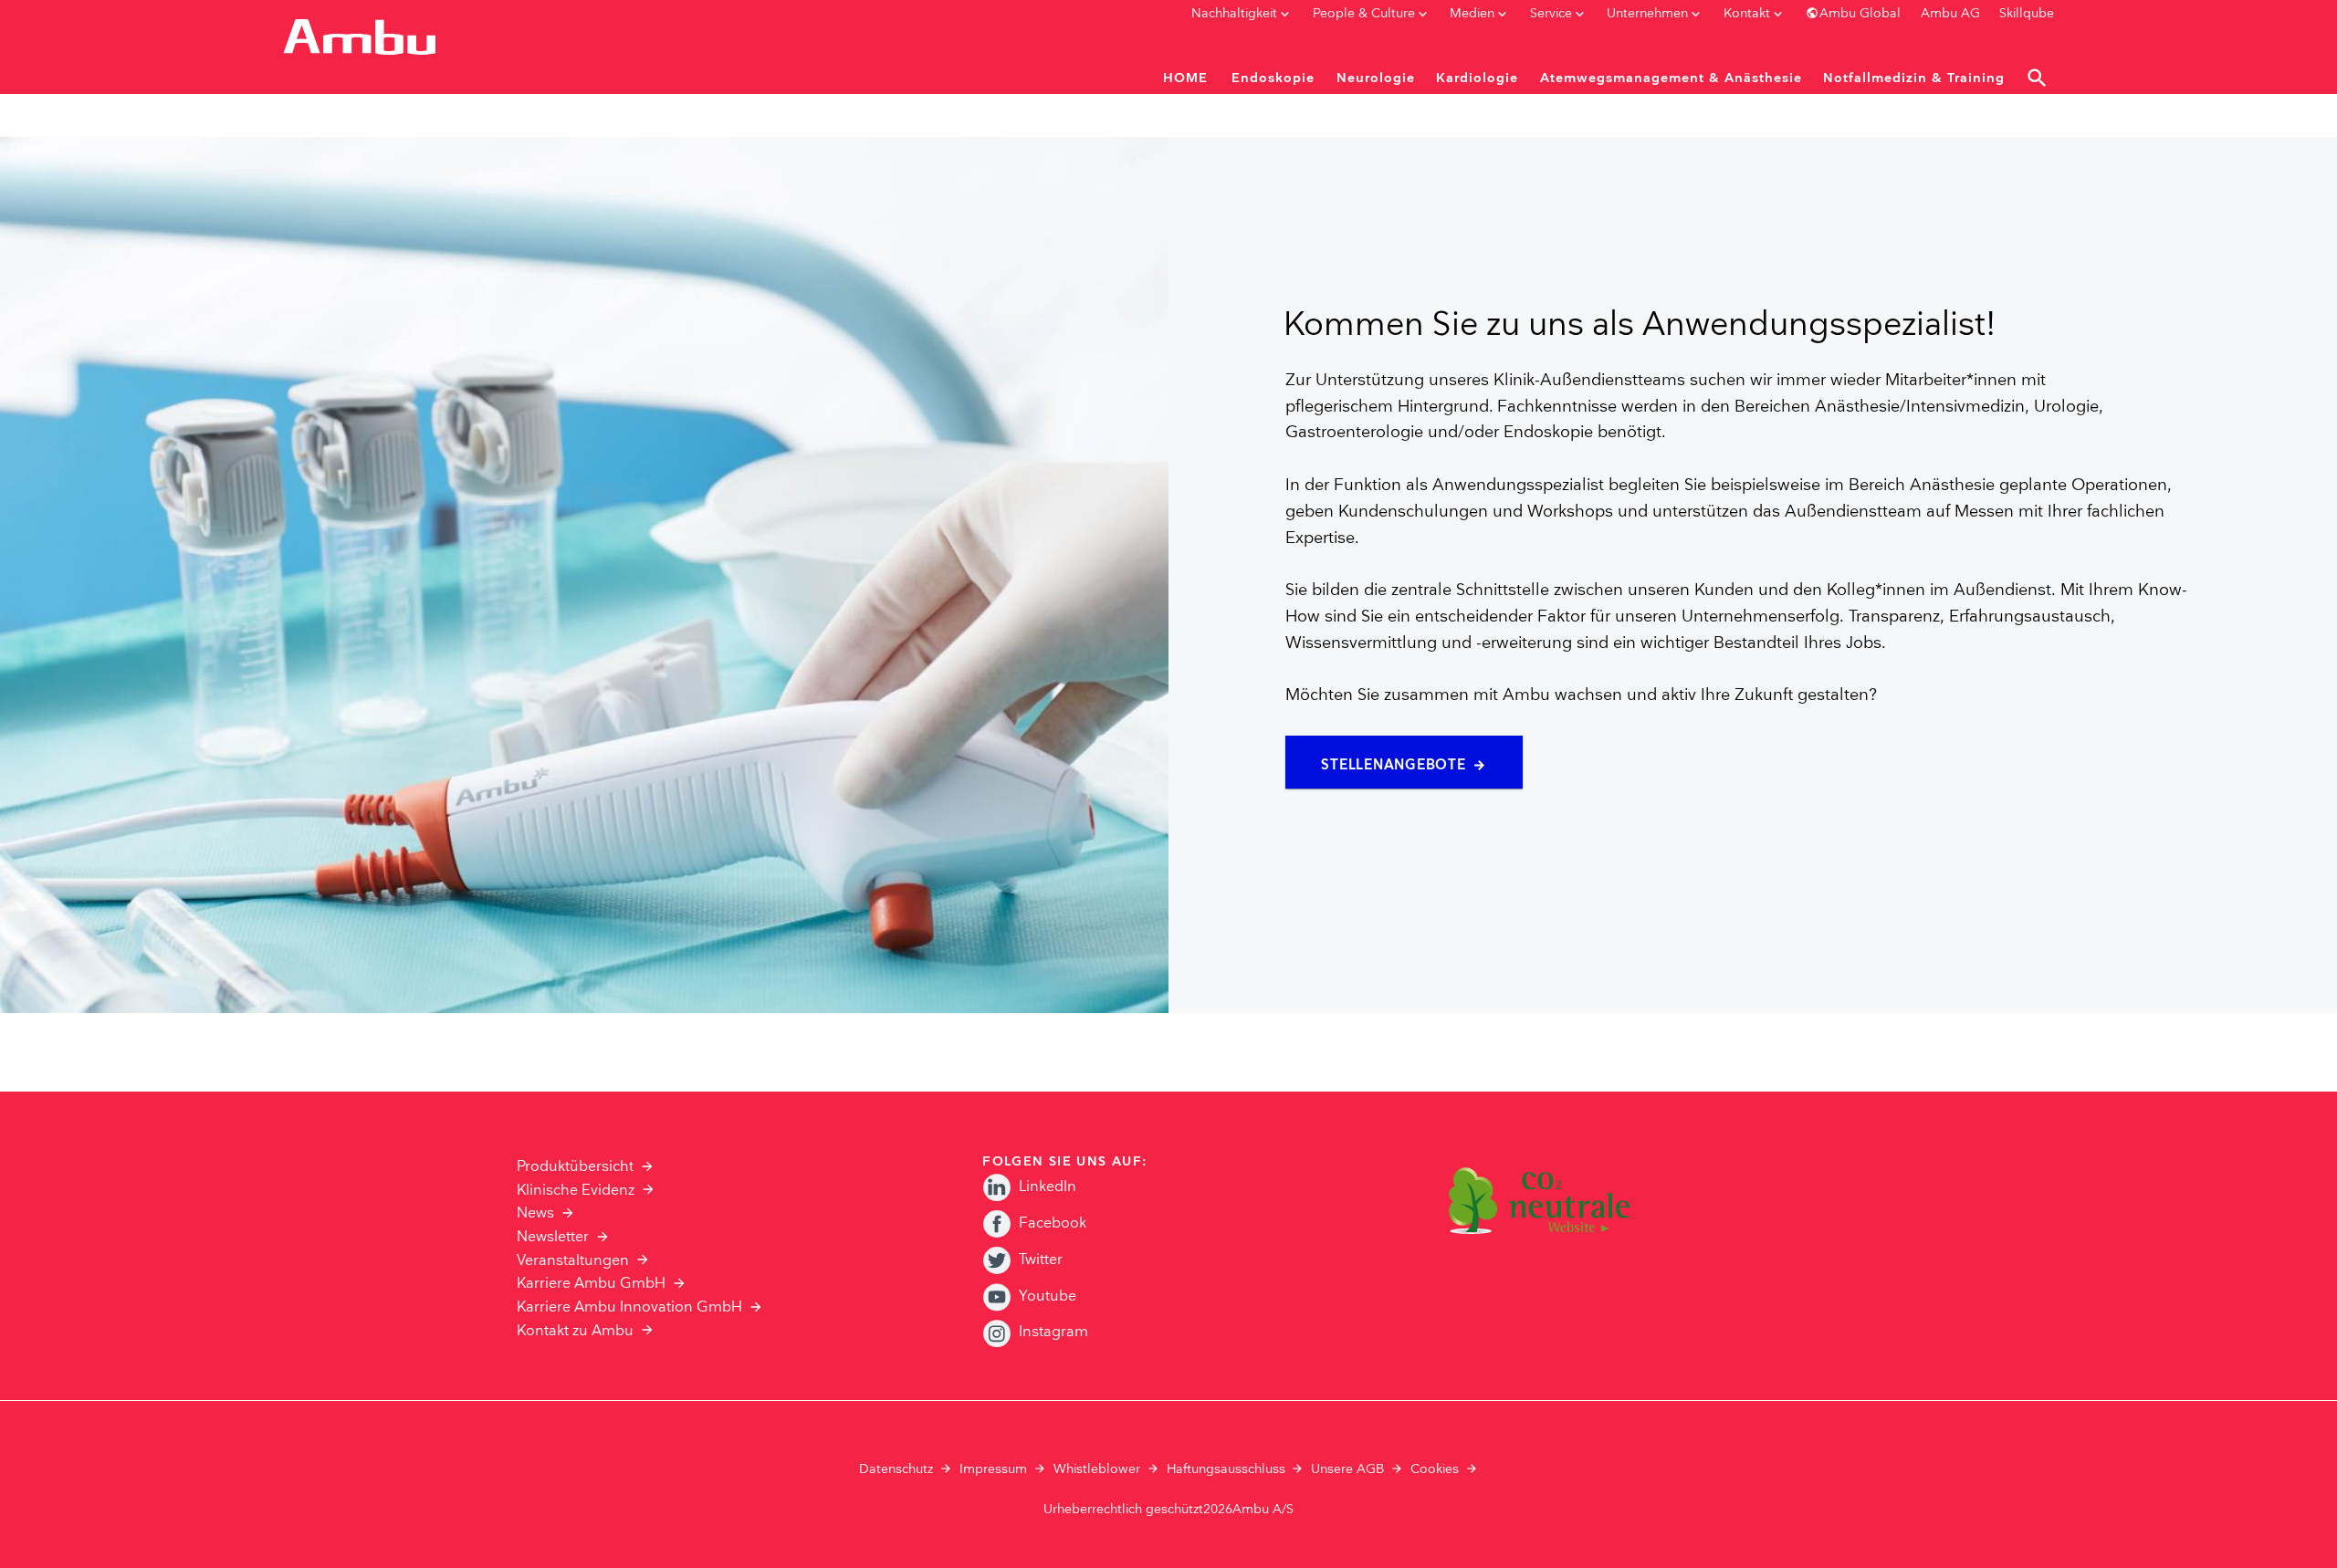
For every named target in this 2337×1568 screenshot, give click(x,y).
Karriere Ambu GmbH (591, 1284)
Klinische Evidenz (576, 1191)
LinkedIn (1048, 1187)
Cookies (1435, 1469)
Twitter (1041, 1260)
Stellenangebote (1393, 765)
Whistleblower (1097, 1469)
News (535, 1213)
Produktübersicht (575, 1167)
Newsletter (553, 1237)
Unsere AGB (1347, 1469)
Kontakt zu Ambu (575, 1331)
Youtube (1048, 1296)
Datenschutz (896, 1469)
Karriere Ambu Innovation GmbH (629, 1307)
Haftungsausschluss (1226, 1469)
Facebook (1053, 1223)
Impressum (993, 1469)
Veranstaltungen (573, 1261)
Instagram (1053, 1332)
